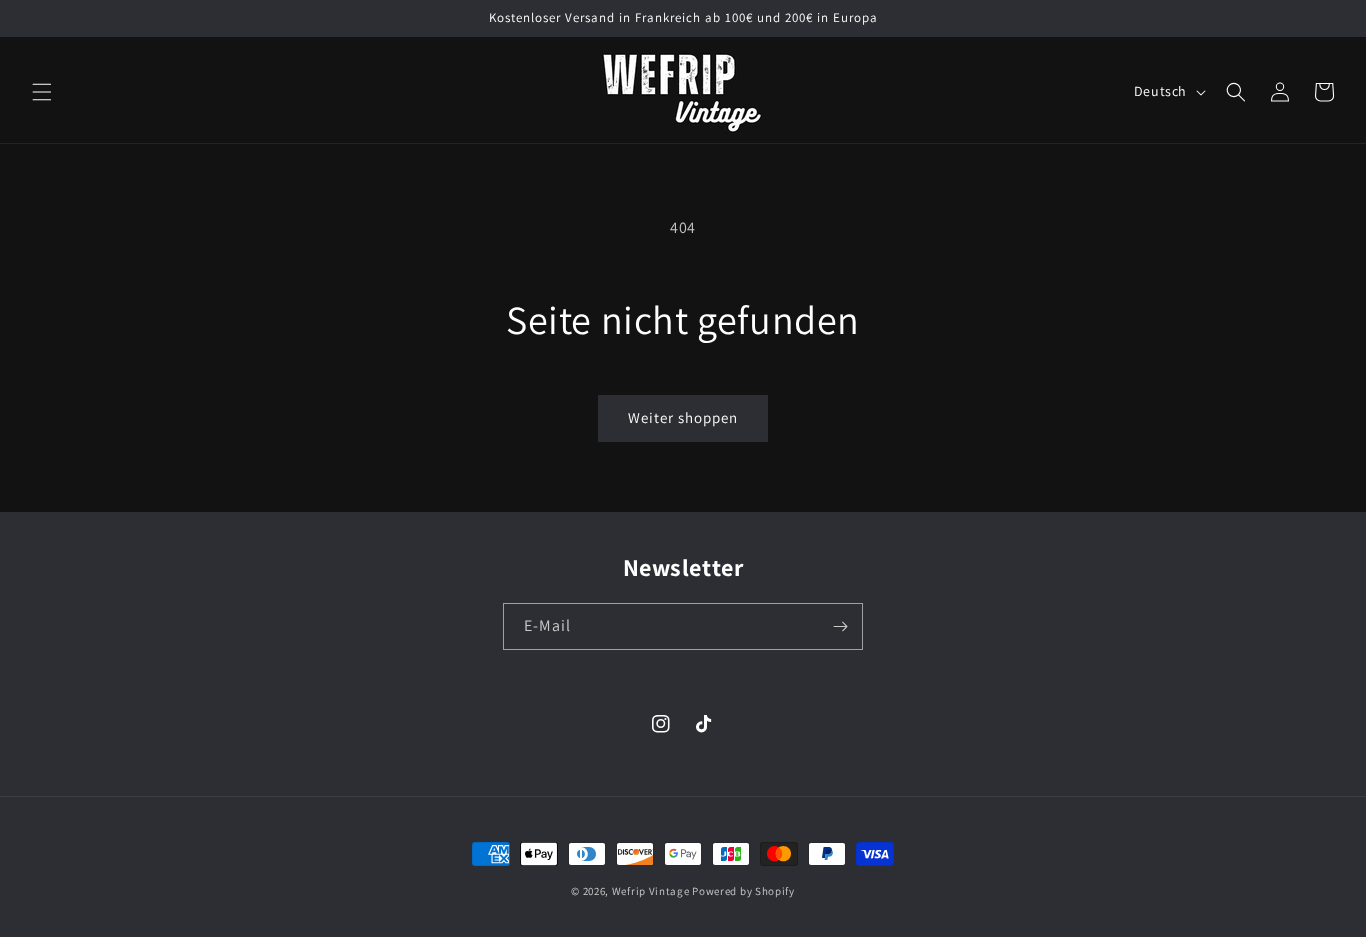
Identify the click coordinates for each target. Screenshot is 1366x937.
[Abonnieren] (840, 626)
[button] (42, 92)
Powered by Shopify (743, 891)
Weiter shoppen (683, 417)
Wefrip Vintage (651, 891)
